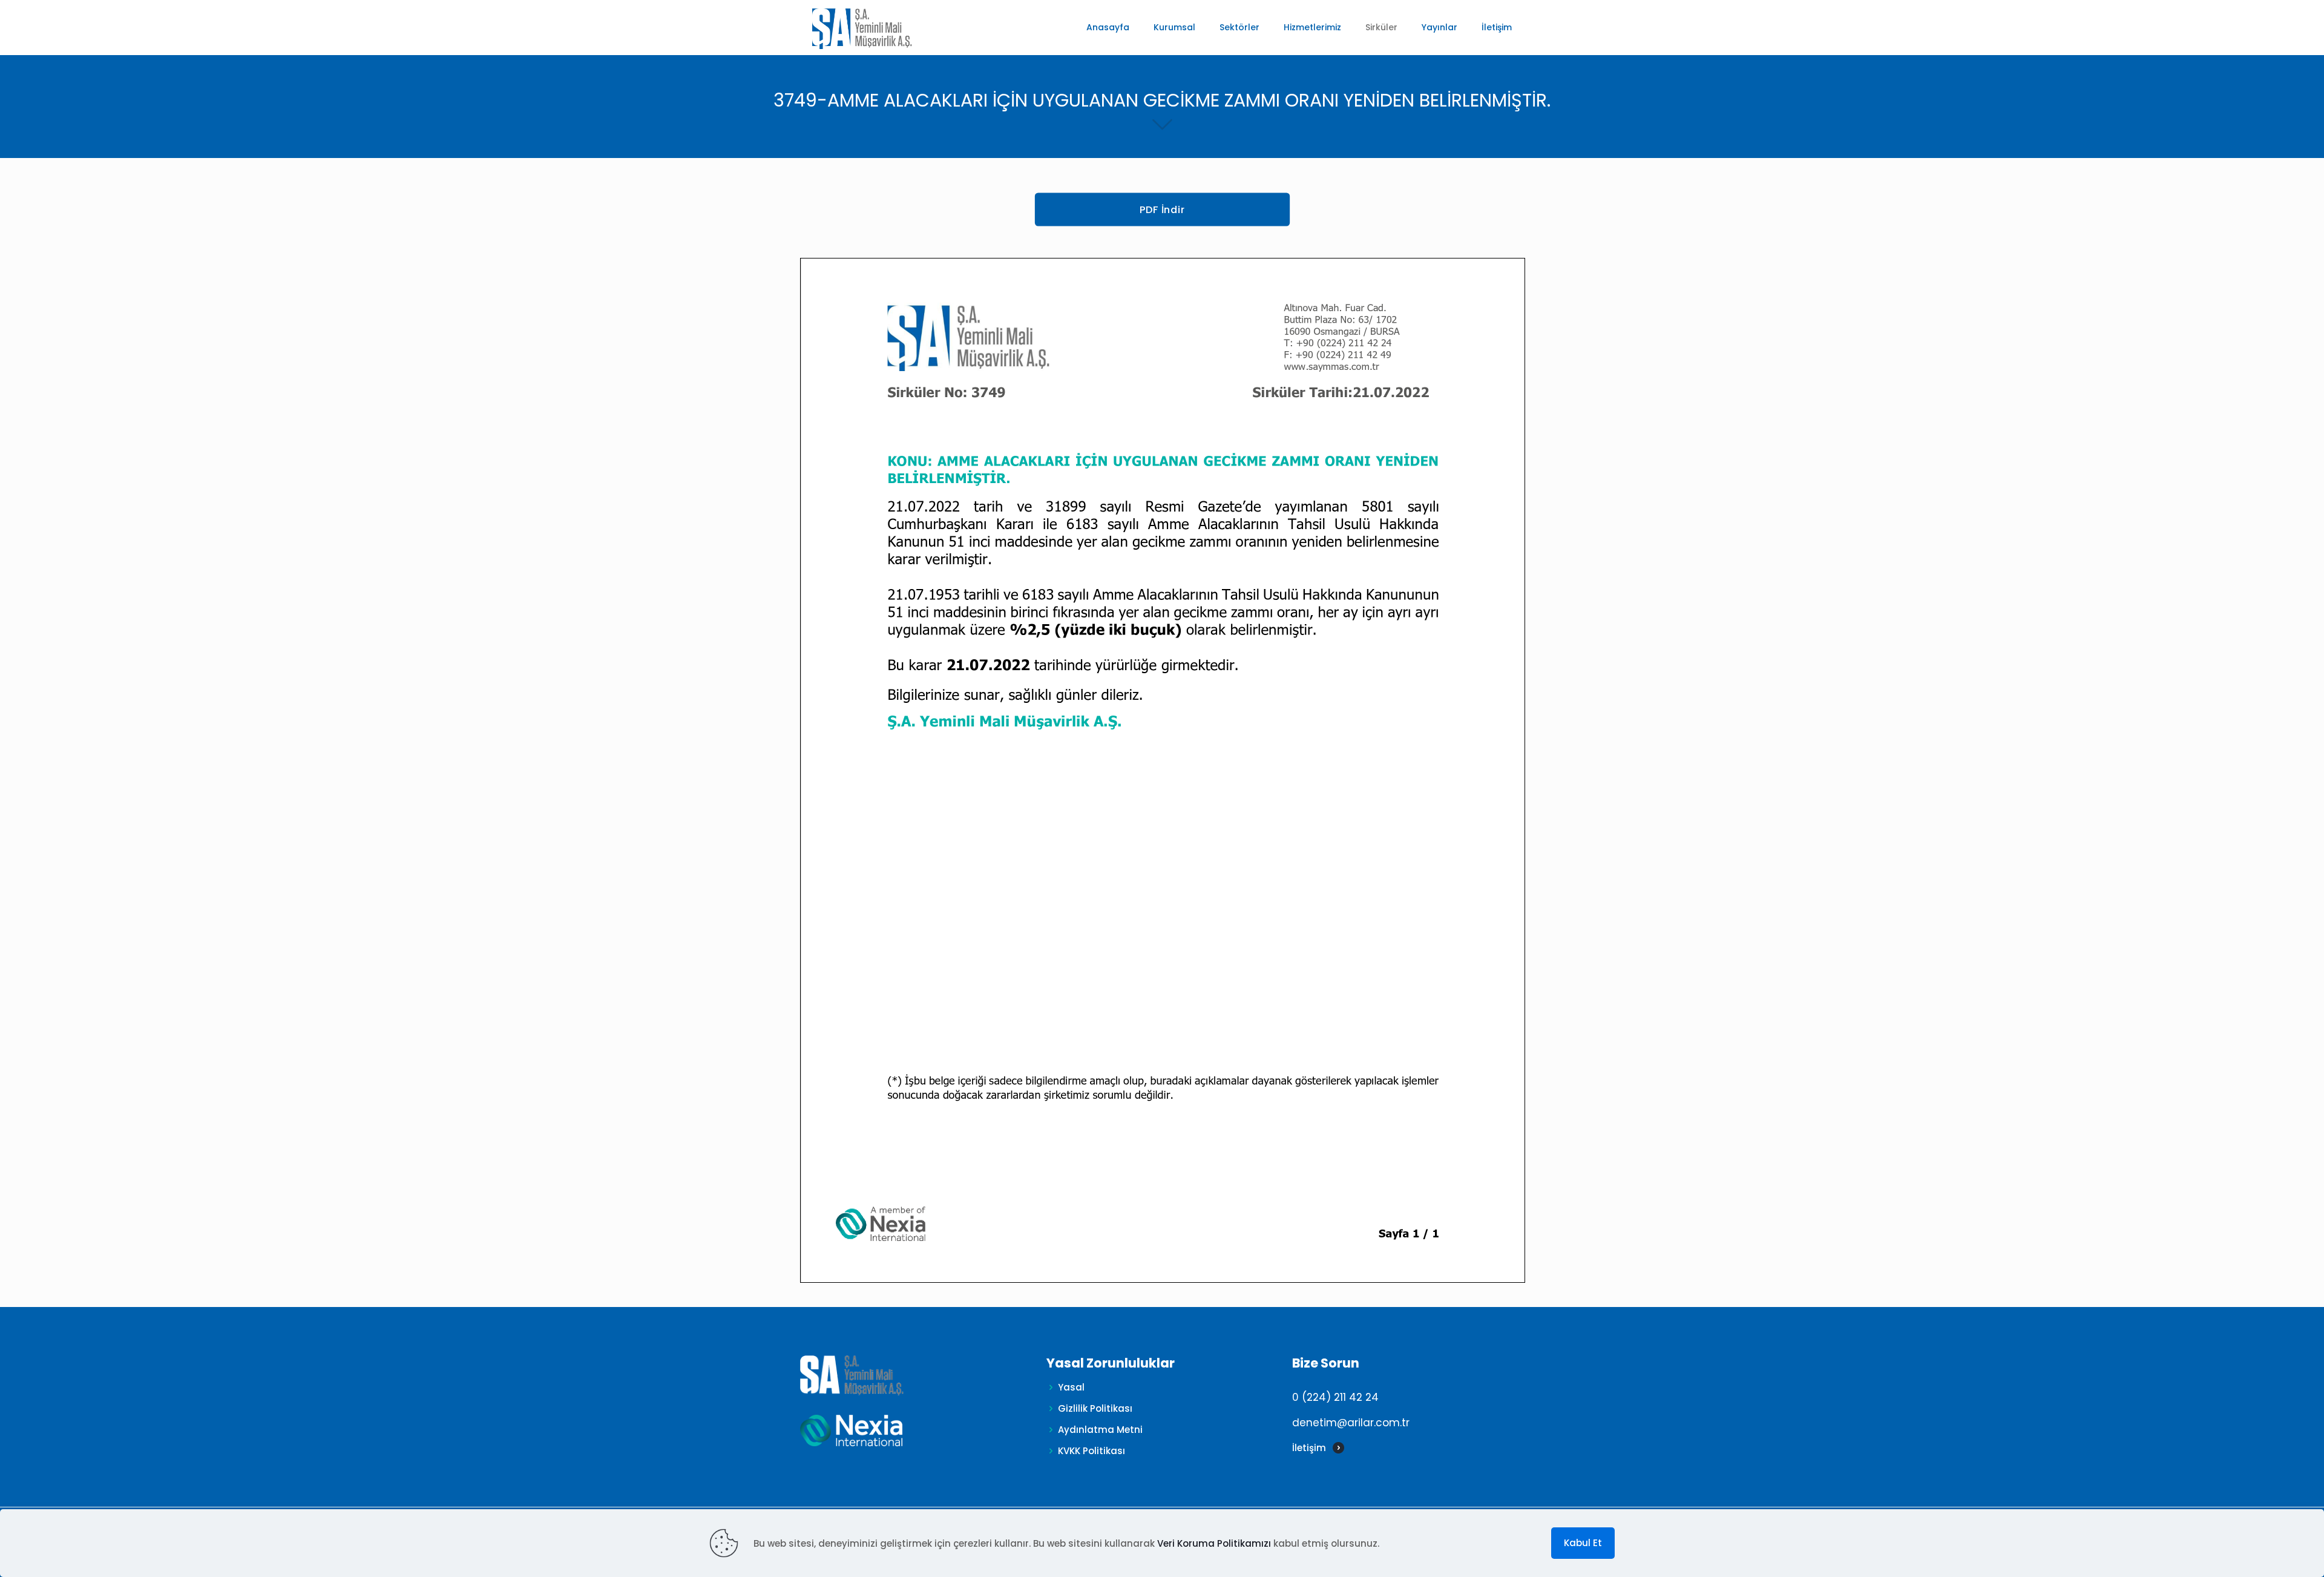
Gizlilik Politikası (1095, 1408)
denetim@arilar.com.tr (1351, 1423)
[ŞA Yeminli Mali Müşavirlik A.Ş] (862, 27)
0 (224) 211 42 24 (1335, 1397)
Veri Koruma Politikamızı (1214, 1543)
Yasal (1071, 1387)
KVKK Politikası (1091, 1451)
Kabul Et (1583, 1543)
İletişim (1309, 1448)
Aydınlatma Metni (1100, 1430)
